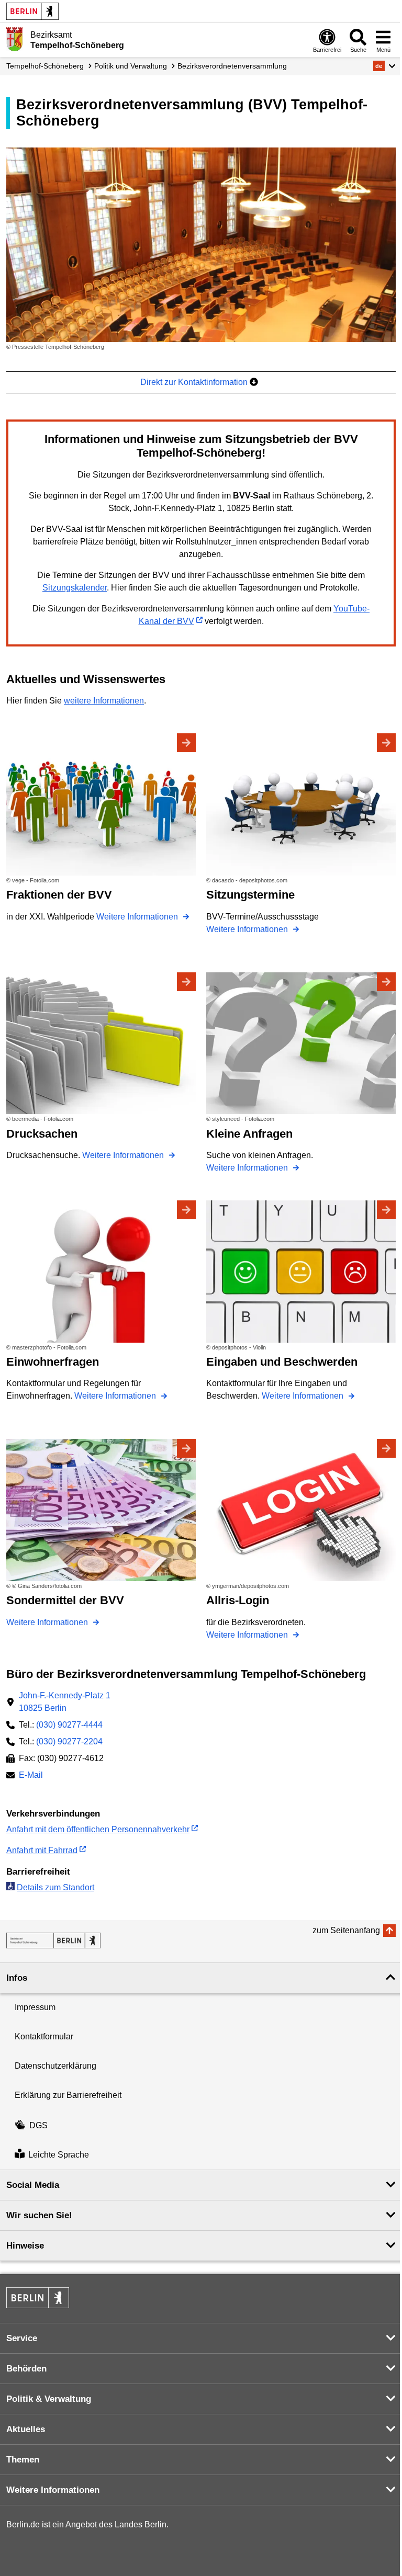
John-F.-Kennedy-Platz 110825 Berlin (65, 1702)
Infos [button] (17, 1978)
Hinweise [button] (25, 2246)
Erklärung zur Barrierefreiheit (68, 2095)
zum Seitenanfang (346, 1930)
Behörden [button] (26, 2369)
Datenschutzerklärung (55, 2066)
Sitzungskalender (75, 588)
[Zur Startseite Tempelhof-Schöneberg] (14, 39)
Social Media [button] (33, 2185)
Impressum (35, 2007)
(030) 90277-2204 (69, 1741)
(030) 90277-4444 (69, 1725)
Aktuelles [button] (26, 2429)
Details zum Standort (55, 1887)
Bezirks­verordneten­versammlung (232, 66)
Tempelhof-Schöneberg (45, 66)
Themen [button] (23, 2460)
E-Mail (31, 1776)
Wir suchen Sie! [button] (39, 2215)
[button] (384, 66)
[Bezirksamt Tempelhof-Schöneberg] (53, 1940)
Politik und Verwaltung (131, 66)
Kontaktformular (44, 2036)
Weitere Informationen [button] (53, 2490)
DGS (38, 2125)
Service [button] (22, 2338)
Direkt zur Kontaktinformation (195, 382)
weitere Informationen (104, 701)
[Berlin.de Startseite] (32, 11)
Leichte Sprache (59, 2155)
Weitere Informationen (138, 917)
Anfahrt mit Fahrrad (42, 1850)
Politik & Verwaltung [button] (49, 2399)
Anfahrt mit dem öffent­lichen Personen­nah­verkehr (98, 1829)
